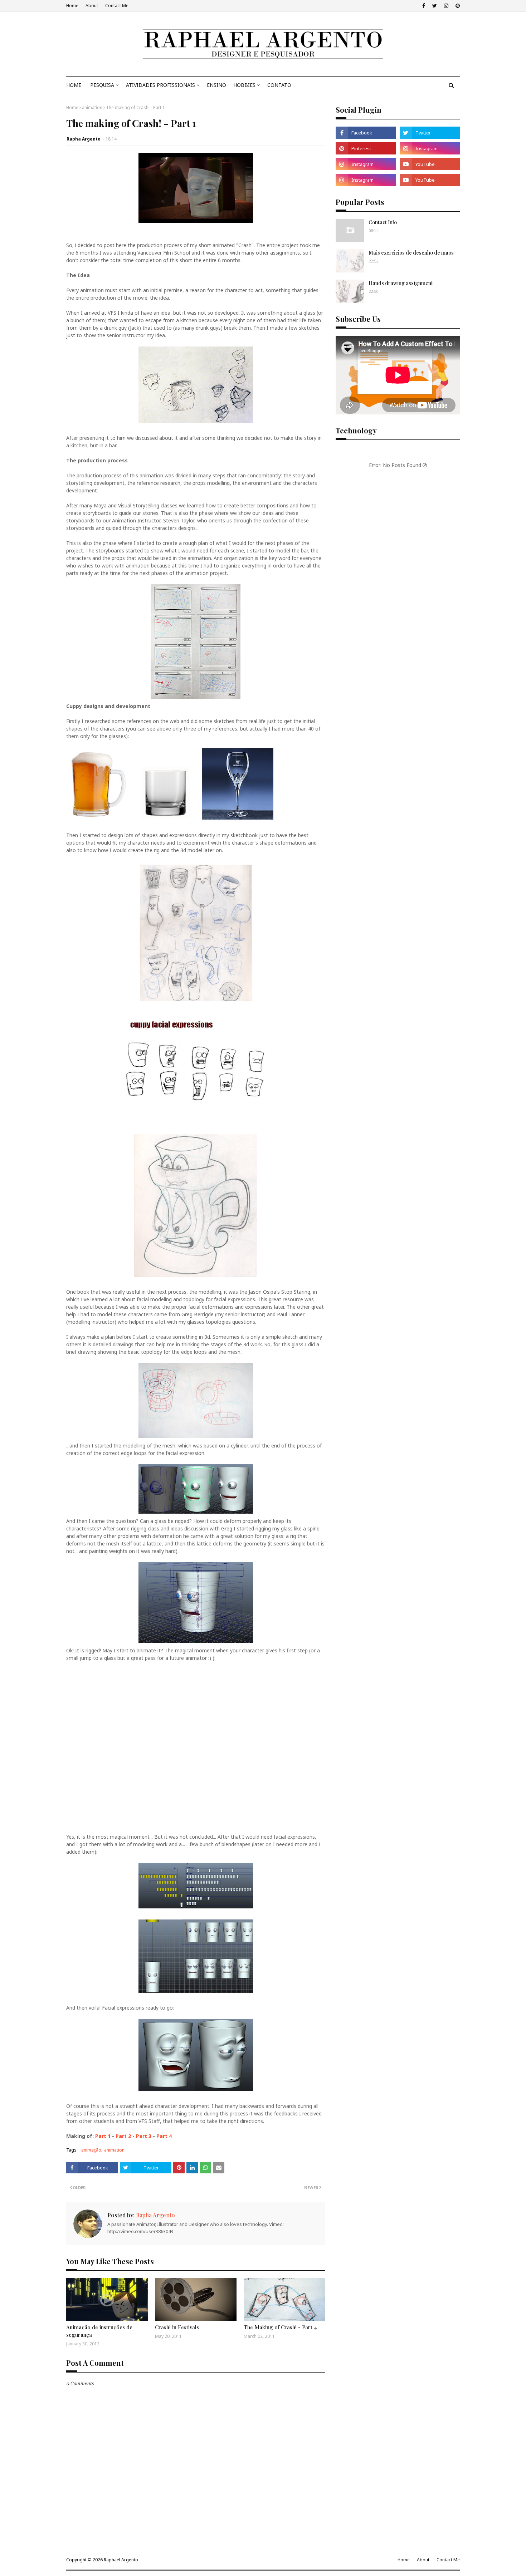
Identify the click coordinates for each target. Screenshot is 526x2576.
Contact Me (117, 6)
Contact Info (383, 222)
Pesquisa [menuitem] (102, 85)
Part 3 (144, 2136)
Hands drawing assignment (401, 283)
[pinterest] (457, 6)
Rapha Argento (84, 139)
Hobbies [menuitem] (244, 85)
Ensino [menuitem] (216, 85)
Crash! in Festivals (177, 2327)
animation (92, 107)
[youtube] (430, 164)
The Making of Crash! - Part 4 (280, 2327)
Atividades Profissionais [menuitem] (160, 85)
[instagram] (446, 6)
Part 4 (164, 2136)
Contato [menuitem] (279, 85)
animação (91, 2150)
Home (72, 6)
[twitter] (435, 6)
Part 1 (103, 2136)
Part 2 (123, 2136)
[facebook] (424, 6)
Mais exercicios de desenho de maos (411, 253)
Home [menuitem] (74, 85)
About (92, 6)
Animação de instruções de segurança (99, 2331)
